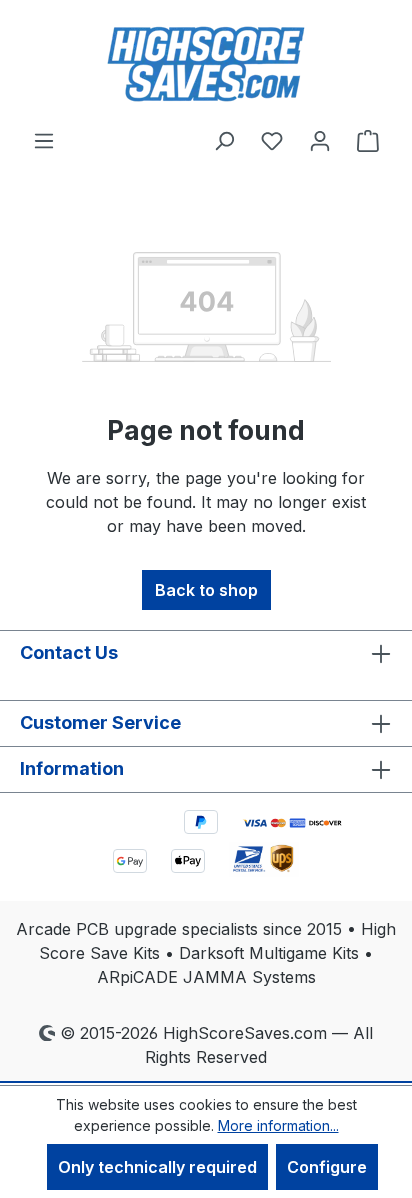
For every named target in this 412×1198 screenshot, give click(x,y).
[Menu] (44, 140)
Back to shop (206, 590)
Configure (327, 1167)
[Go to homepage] (206, 64)
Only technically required (157, 1167)
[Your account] (320, 140)
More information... (278, 1125)
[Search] (224, 140)
